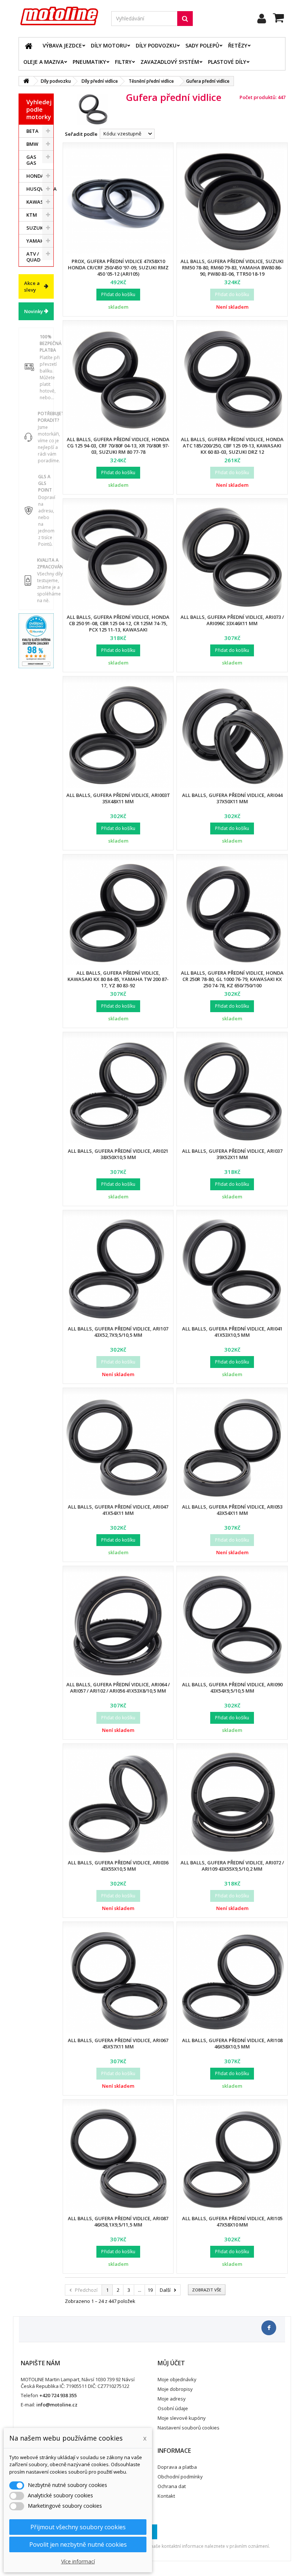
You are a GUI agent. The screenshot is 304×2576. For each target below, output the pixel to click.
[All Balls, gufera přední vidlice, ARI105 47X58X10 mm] (232, 2158)
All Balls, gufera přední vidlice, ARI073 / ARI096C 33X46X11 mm (232, 620)
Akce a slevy (32, 286)
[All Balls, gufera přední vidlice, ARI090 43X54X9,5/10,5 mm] (232, 1625)
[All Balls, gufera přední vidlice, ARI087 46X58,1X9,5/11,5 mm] (118, 2158)
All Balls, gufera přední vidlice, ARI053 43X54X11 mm (232, 1510)
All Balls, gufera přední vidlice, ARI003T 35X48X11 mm (118, 798)
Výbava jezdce (62, 45)
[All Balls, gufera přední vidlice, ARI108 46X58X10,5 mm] (232, 1981)
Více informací (78, 2561)
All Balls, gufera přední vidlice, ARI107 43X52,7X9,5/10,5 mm (118, 1332)
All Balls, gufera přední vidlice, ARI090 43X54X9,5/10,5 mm (232, 1688)
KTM (32, 215)
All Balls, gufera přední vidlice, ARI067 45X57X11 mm (118, 2043)
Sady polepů (202, 45)
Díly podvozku (156, 45)
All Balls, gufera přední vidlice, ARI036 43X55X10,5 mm (118, 1866)
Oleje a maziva (44, 62)
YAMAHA (37, 241)
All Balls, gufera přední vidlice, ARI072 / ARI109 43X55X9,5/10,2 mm (232, 1866)
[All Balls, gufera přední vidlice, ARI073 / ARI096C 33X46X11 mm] (232, 557)
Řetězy (238, 45)
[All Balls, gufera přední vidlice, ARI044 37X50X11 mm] (232, 735)
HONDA (35, 176)
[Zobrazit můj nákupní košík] (279, 19)
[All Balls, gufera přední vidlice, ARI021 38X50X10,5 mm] (118, 1091)
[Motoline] (59, 16)
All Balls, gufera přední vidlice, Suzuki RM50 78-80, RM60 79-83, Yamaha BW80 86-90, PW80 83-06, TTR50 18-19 (232, 268)
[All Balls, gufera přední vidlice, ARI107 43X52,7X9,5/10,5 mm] (118, 1269)
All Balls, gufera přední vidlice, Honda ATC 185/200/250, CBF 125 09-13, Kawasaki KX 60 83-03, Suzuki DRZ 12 (232, 446)
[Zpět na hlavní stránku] (26, 81)
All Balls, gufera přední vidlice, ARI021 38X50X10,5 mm (118, 1154)
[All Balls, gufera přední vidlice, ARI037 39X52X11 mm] (232, 1091)
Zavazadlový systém (170, 62)
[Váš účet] (262, 19)
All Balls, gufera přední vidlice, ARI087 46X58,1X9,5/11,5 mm (118, 2221)
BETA (32, 131)
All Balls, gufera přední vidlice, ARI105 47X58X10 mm (232, 2221)
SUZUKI (35, 228)
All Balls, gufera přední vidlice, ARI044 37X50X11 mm (232, 798)
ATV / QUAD (33, 257)
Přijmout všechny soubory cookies (78, 2527)
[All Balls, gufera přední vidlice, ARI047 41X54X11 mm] (118, 1447)
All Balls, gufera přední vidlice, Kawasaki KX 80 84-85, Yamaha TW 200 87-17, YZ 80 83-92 (118, 979)
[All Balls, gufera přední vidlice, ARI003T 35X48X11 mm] (118, 735)
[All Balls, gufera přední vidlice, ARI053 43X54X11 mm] (232, 1447)
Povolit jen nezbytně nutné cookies (78, 2544)
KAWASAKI (39, 202)
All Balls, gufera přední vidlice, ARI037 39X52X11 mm (232, 1154)
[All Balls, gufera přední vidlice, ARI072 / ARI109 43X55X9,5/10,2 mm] (232, 1803)
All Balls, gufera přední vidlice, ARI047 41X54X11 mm (118, 1510)
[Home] (29, 46)
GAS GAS (31, 160)
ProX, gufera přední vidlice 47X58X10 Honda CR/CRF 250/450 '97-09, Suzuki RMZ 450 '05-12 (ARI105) (118, 268)
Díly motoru (109, 45)
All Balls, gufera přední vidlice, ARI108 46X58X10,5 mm (232, 2043)
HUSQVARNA (40, 189)
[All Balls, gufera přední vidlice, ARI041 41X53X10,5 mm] (232, 1269)
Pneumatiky (89, 62)
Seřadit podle (81, 134)
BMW (32, 144)
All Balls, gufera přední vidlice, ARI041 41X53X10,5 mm (232, 1332)
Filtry (123, 62)
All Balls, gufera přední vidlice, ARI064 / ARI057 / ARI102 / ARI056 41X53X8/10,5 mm (118, 1688)
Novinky (34, 311)
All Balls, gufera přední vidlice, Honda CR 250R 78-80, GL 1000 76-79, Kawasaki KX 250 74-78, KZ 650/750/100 (232, 979)
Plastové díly (227, 62)
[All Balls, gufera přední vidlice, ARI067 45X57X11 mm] (118, 1981)
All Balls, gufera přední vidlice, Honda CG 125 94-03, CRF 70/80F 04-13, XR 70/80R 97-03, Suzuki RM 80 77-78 (118, 446)
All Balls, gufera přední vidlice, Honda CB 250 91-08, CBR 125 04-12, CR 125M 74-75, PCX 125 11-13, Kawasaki (118, 623)
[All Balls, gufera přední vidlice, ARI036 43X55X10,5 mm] (118, 1803)
